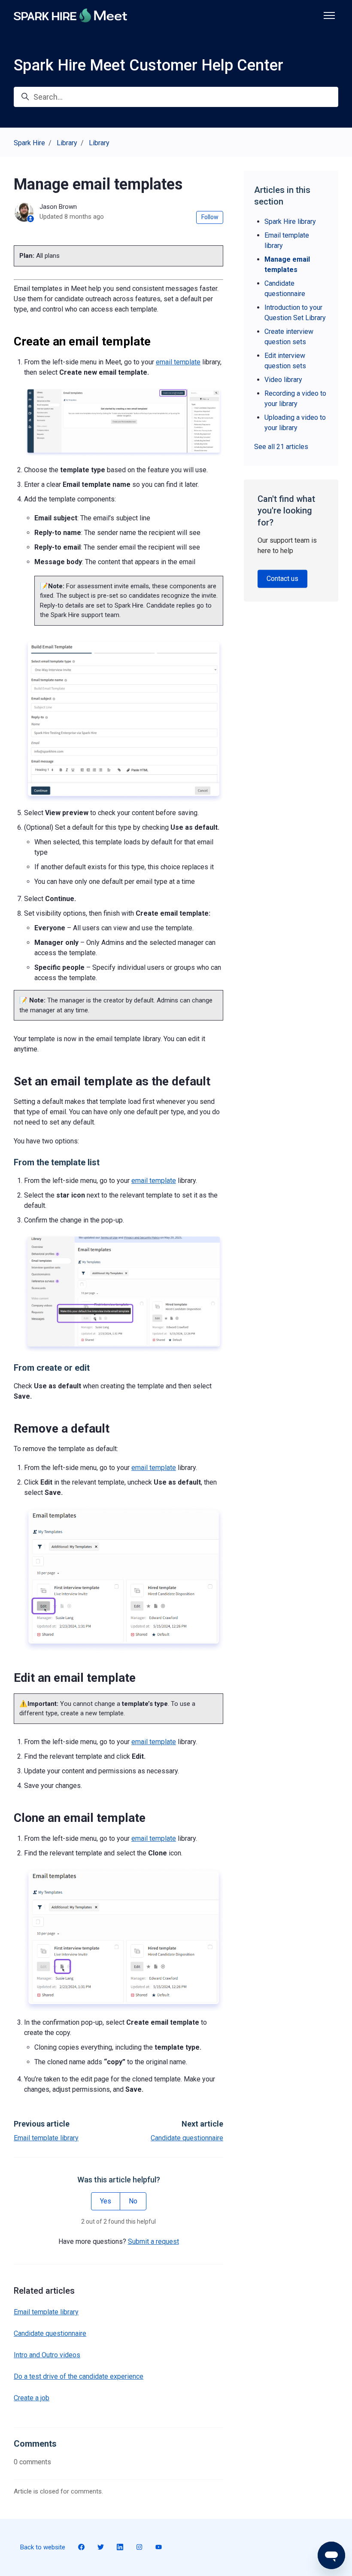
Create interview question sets (289, 337)
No (133, 2201)
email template (178, 362)
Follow (210, 217)
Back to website (43, 2547)
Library (67, 143)
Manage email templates (287, 264)
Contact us (282, 579)
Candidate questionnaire (187, 2138)
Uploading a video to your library (295, 423)
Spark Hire (29, 143)
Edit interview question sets (285, 361)
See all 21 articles (281, 447)
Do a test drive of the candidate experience (79, 2376)
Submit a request (153, 2241)
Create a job (32, 2398)
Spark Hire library (290, 222)
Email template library (46, 2138)
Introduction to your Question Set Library (295, 313)
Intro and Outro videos (47, 2355)
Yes (106, 2201)
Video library (283, 380)
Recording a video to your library (295, 399)
